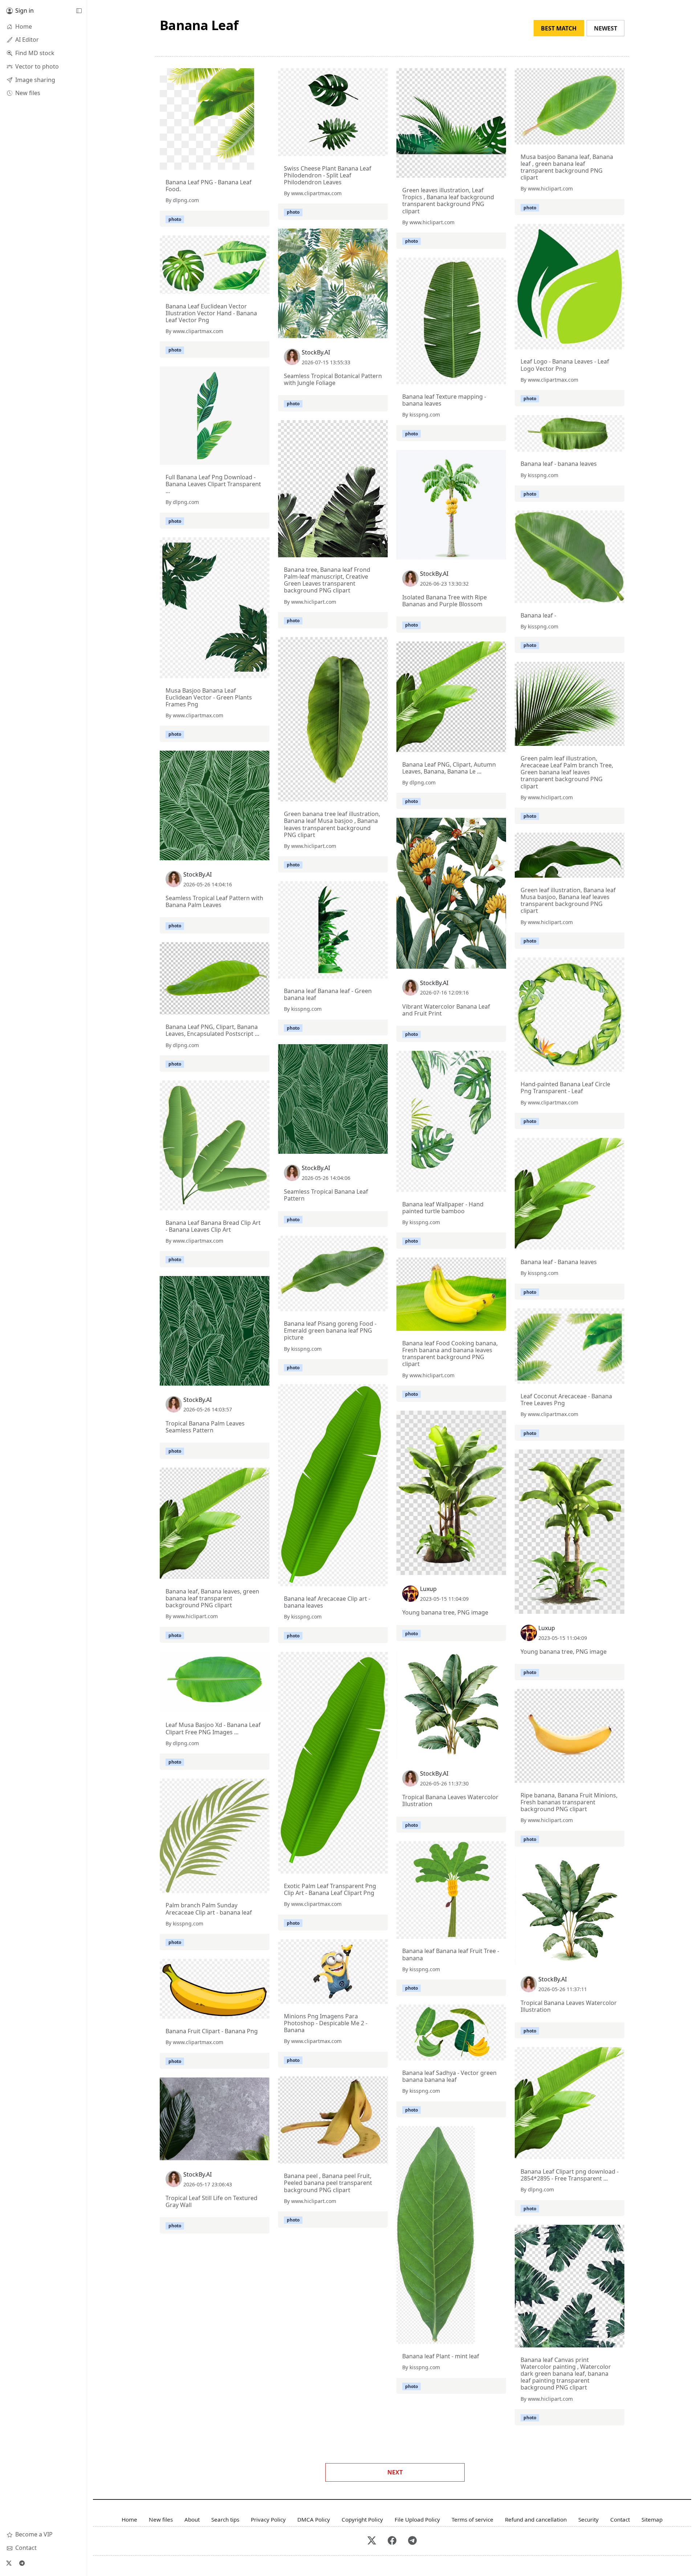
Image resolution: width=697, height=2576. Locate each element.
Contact (620, 2519)
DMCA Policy (314, 2519)
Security (588, 2519)
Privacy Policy (268, 2519)
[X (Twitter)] (9, 2563)
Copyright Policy (362, 2519)
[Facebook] (392, 2541)
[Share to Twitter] (221, 163)
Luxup (428, 1589)
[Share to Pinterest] (247, 163)
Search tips (225, 2519)
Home (129, 2519)
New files (161, 2519)
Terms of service (472, 2519)
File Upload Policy (417, 2519)
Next (395, 2472)
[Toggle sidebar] (79, 11)
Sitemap (652, 2519)
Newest (606, 28)
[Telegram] (22, 2563)
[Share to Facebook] (234, 163)
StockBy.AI (316, 352)
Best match (559, 28)
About (192, 2519)
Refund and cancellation (536, 2519)
